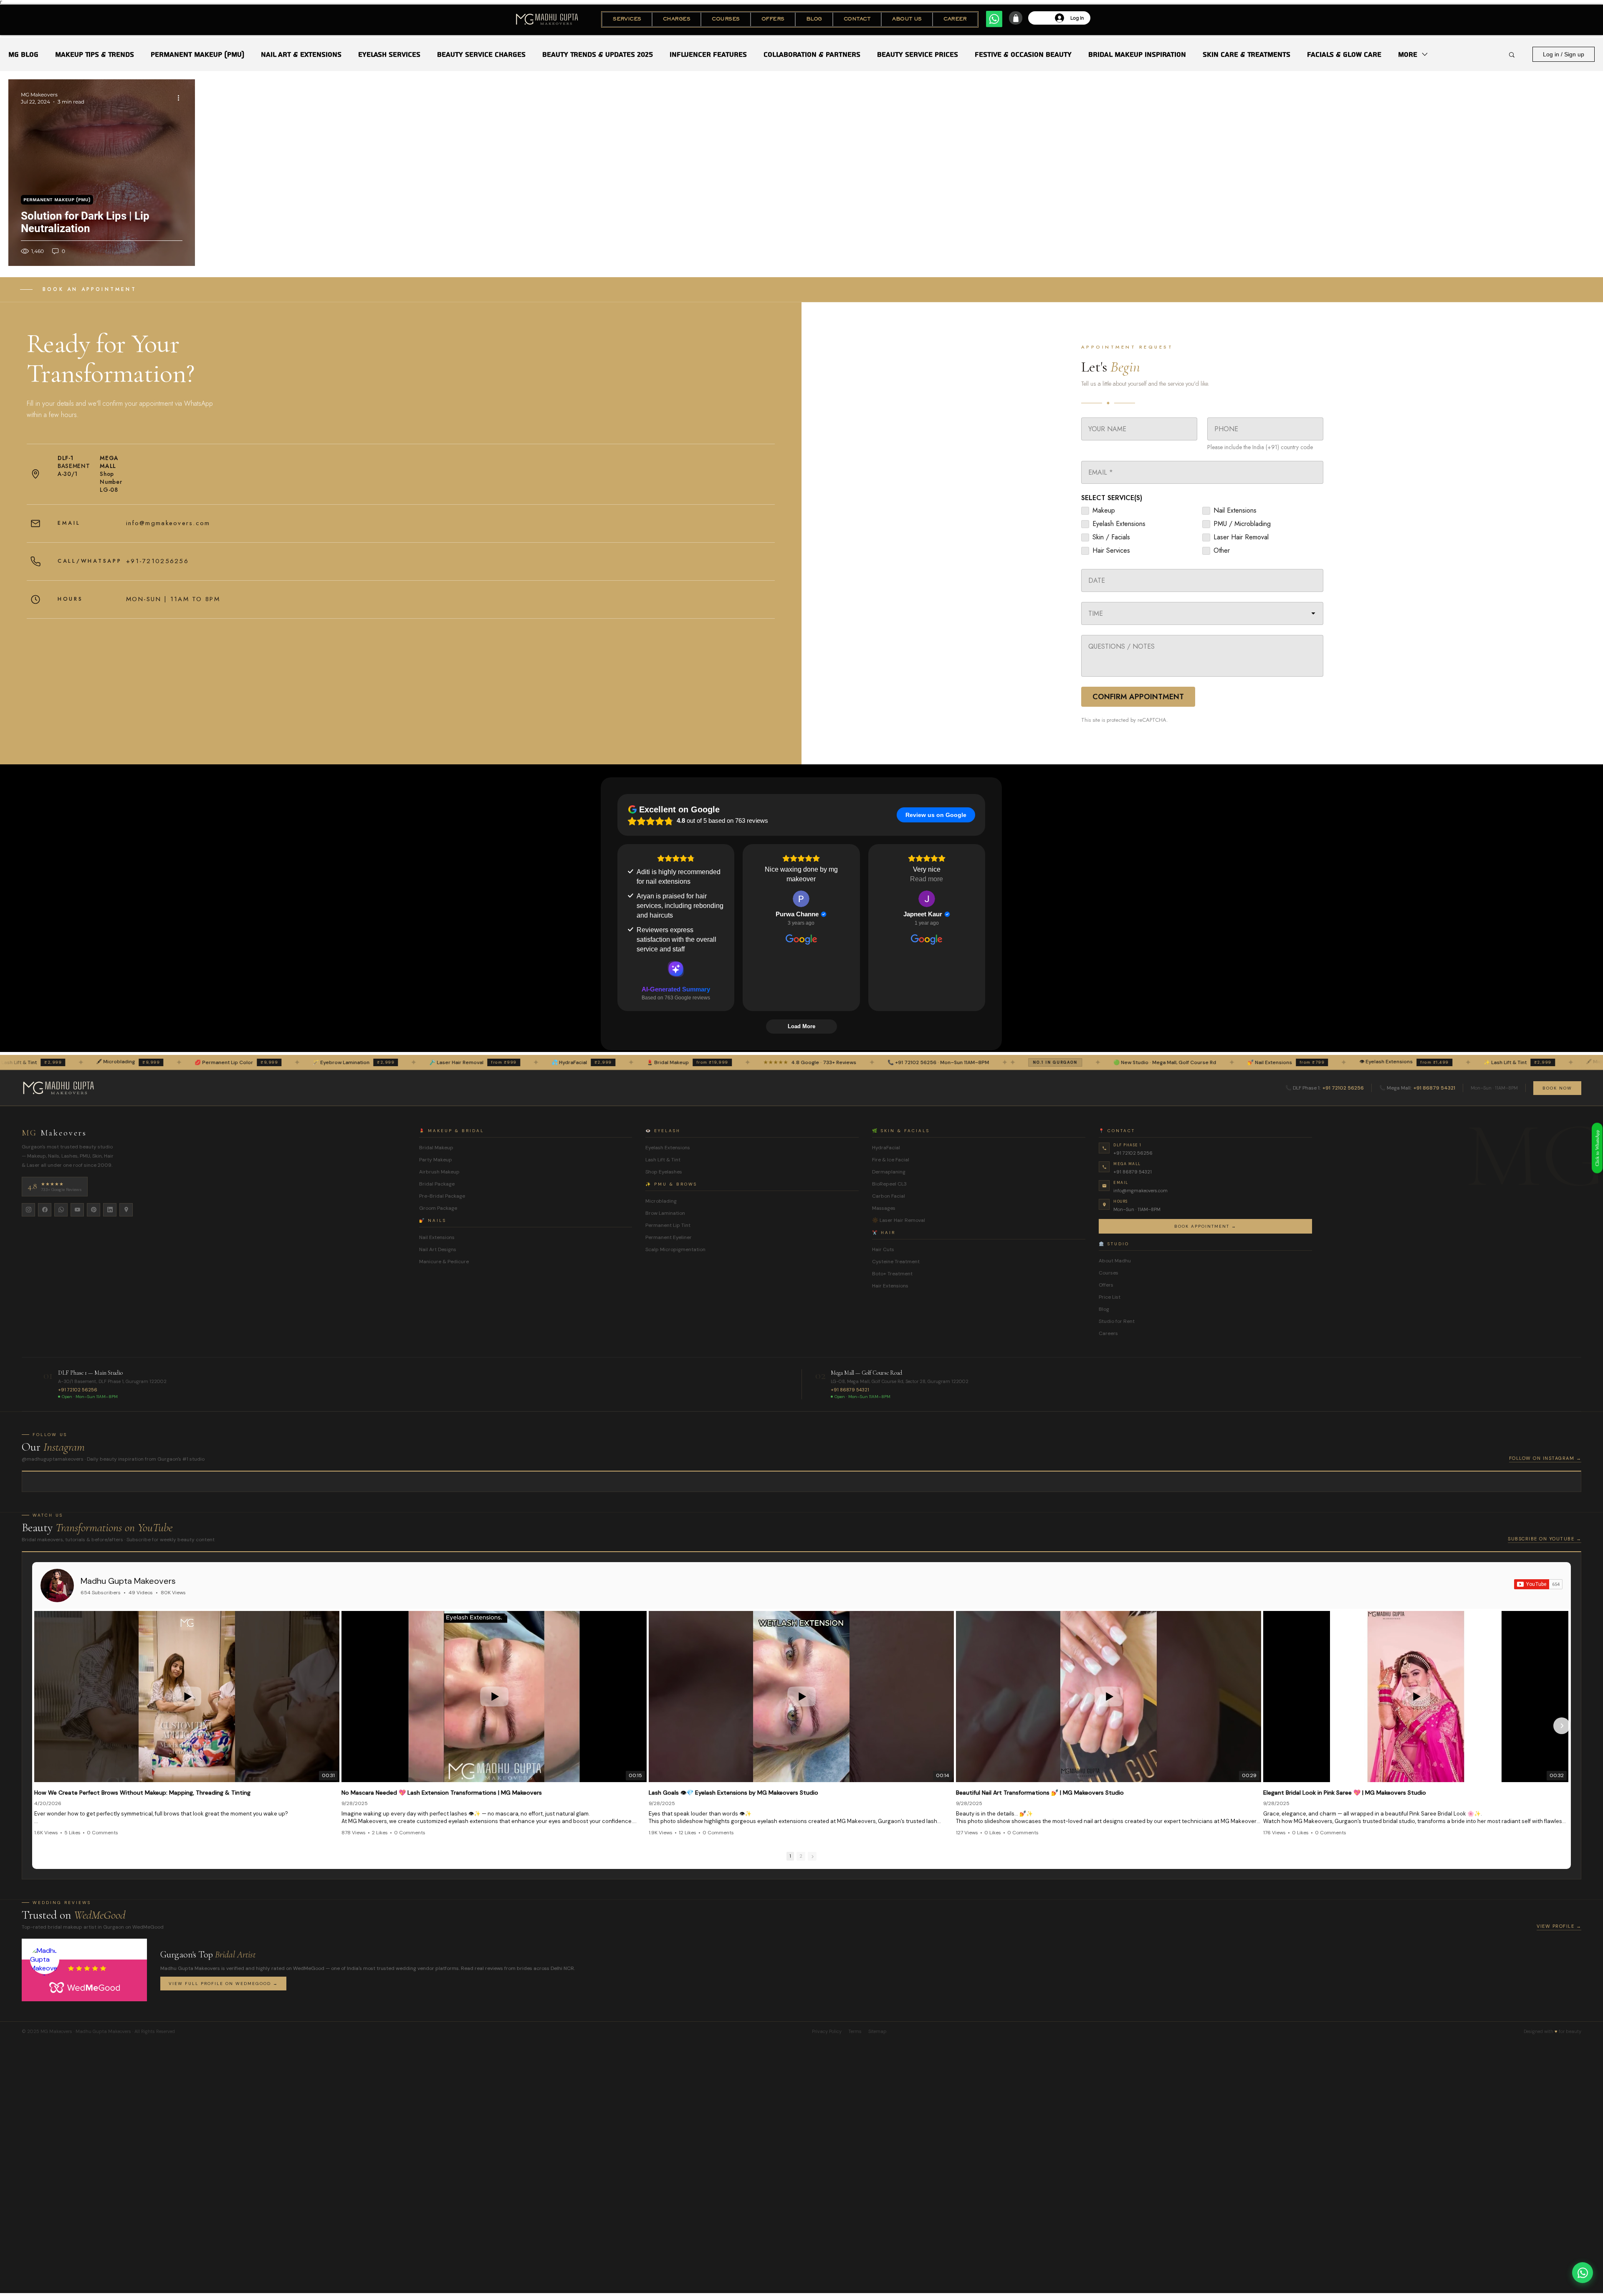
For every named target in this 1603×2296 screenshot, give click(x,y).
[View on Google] (801, 899)
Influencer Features (708, 54)
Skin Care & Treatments (1246, 54)
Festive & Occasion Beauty (1023, 54)
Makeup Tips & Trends (95, 54)
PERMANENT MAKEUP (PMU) (57, 200)
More (1408, 54)
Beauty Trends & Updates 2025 (598, 54)
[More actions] (181, 98)
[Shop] (1016, 18)
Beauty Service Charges (481, 54)
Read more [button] (927, 879)
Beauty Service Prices (918, 54)
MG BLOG (23, 54)
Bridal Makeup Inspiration (1137, 54)
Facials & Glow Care (1344, 54)
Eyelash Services (389, 54)
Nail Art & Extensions (301, 54)
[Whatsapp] (994, 19)
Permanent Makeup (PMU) (197, 54)
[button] (627, 19)
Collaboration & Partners (812, 54)
